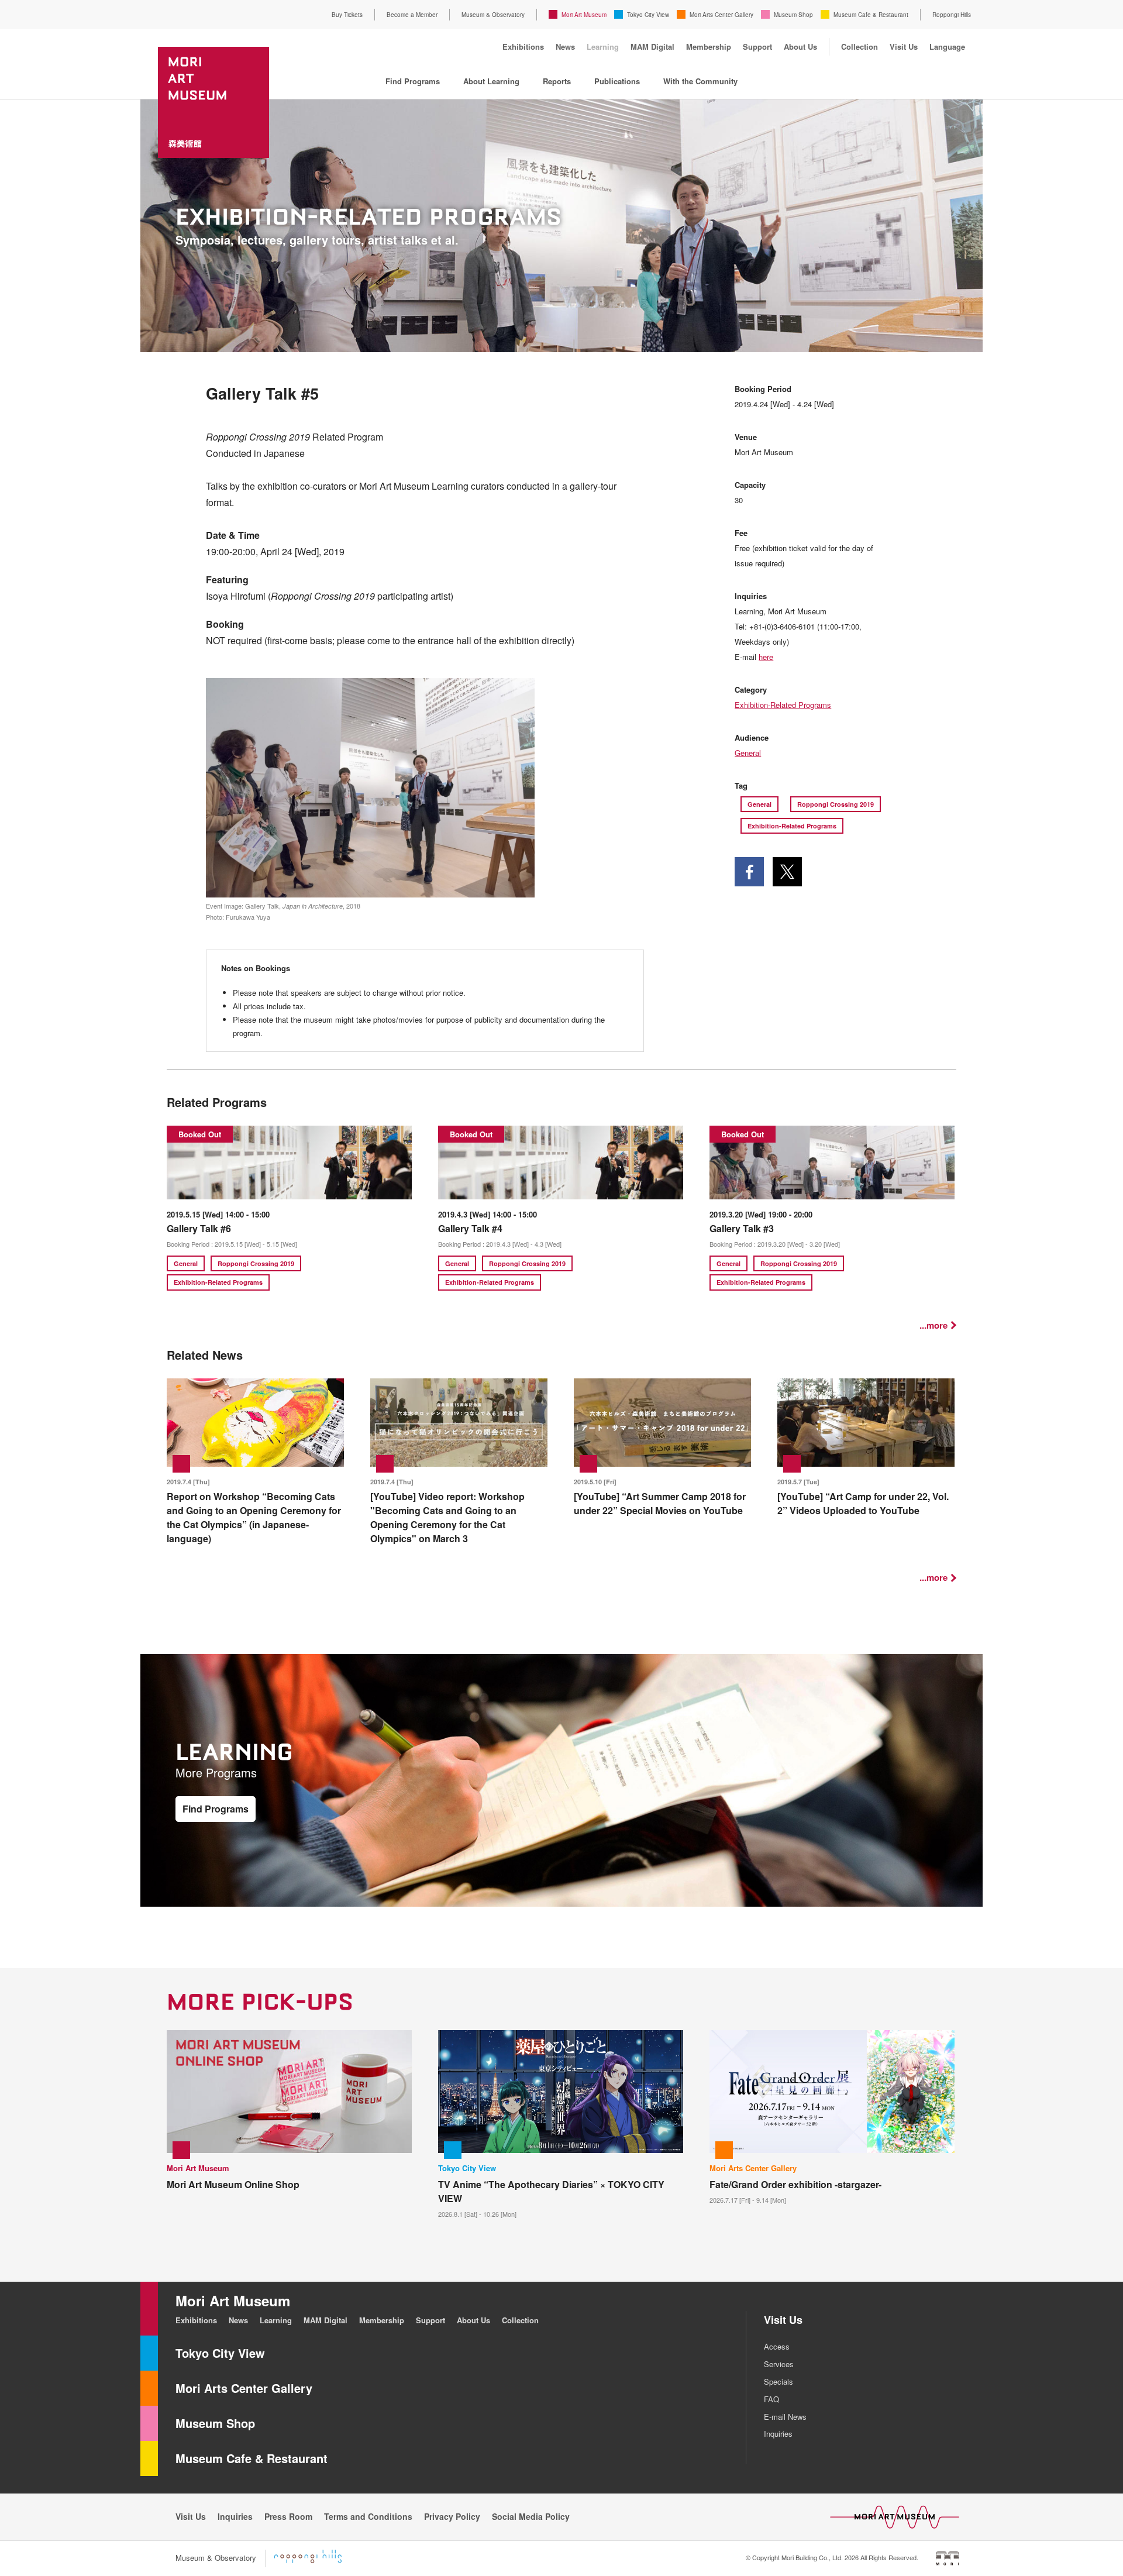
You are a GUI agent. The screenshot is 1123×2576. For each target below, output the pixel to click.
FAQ (771, 2399)
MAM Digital (652, 47)
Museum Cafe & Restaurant (871, 15)
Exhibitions (523, 47)
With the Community (700, 81)
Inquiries (778, 2434)
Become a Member (412, 15)
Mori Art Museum (584, 15)
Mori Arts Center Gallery (721, 15)
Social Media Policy (531, 2516)
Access (777, 2346)
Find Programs (413, 81)
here (766, 657)
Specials (778, 2381)
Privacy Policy (452, 2516)
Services (779, 2364)
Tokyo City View (648, 15)
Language (947, 47)
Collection (860, 47)
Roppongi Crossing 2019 (836, 804)
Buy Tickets (347, 15)
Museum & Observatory (493, 15)
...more (933, 1325)
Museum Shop (793, 15)
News (565, 47)
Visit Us (904, 47)
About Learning (491, 81)
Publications (617, 81)
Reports (557, 81)
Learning (603, 47)
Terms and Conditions (368, 2516)
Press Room (288, 2516)
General (748, 753)
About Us (800, 47)
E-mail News (785, 2417)
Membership (709, 47)
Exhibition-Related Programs (783, 705)
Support (757, 47)
